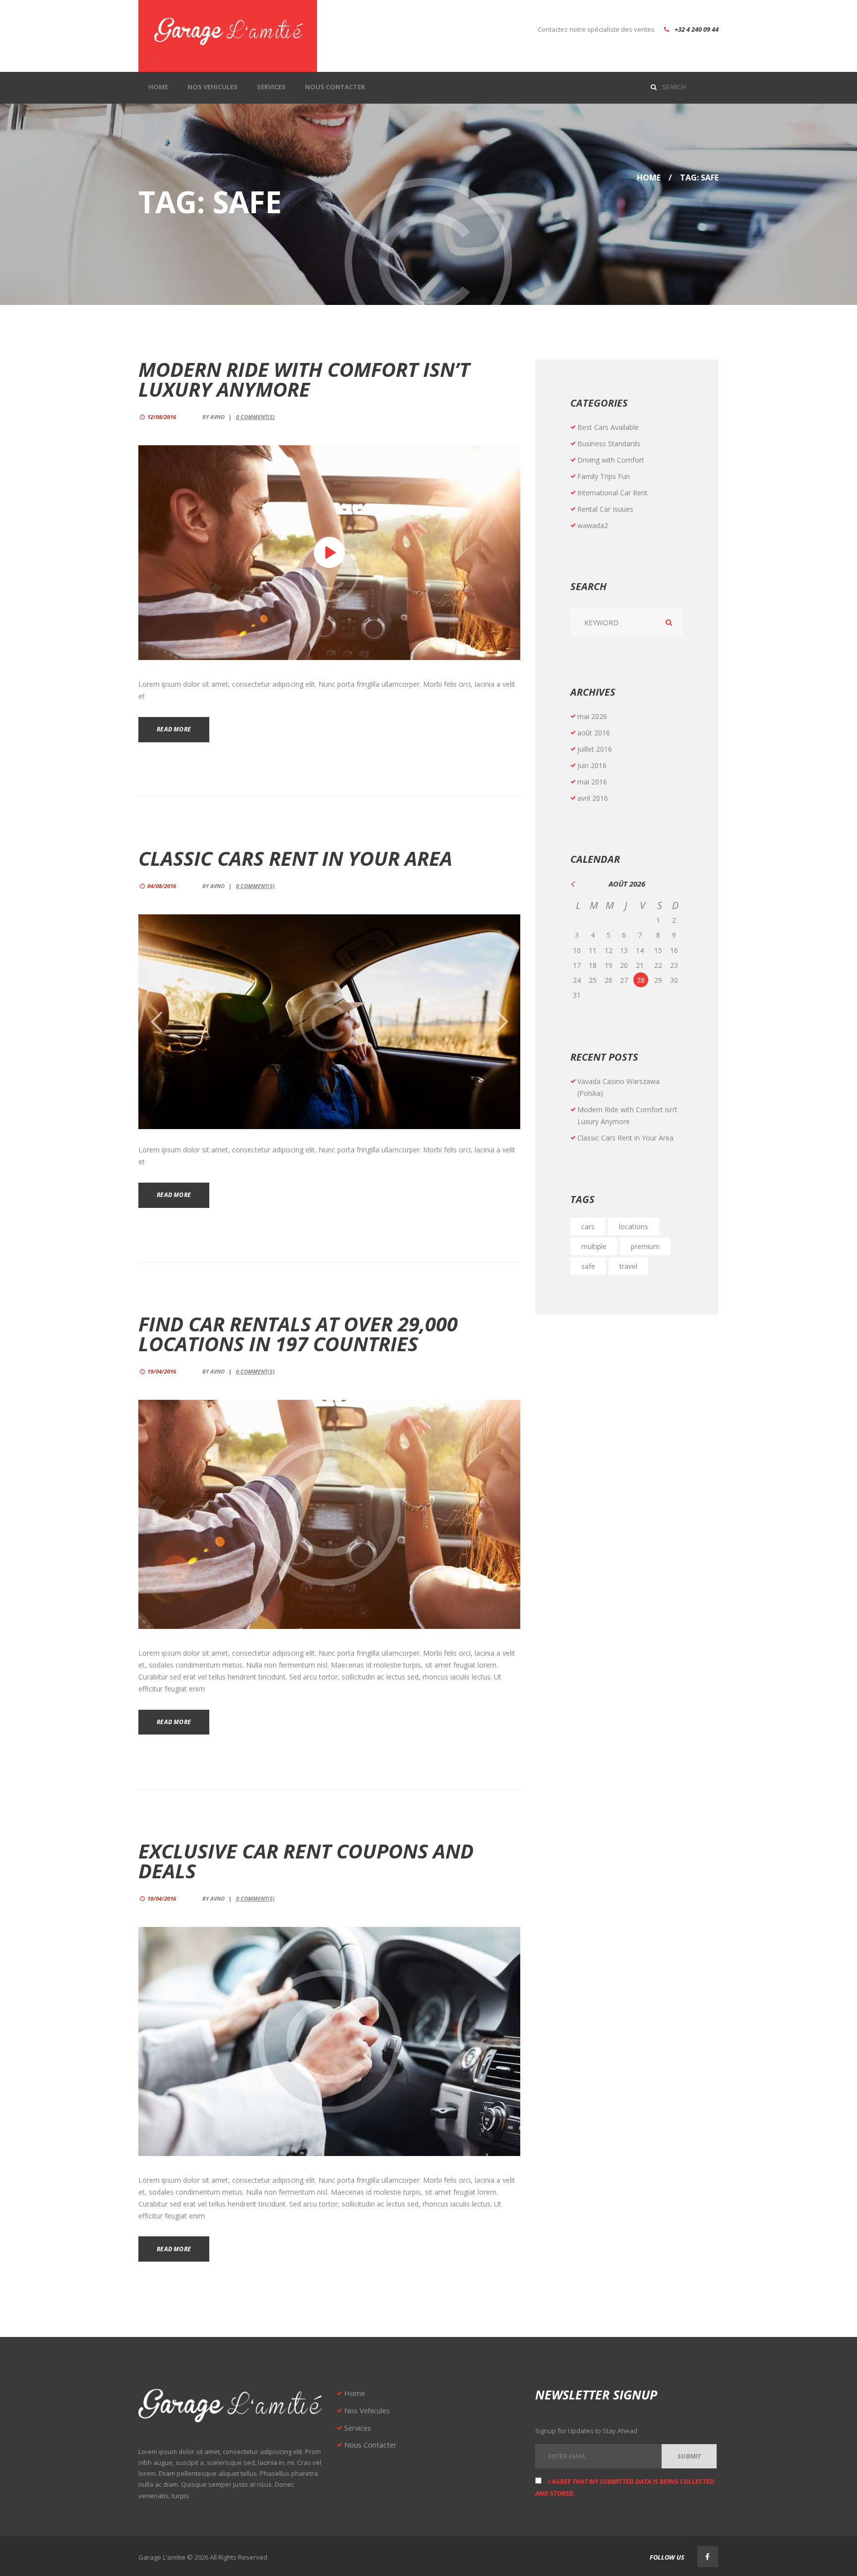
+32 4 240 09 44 (697, 29)
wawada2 (593, 525)
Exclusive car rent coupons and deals (306, 1861)
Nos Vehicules (367, 2410)
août (594, 733)
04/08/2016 (162, 886)
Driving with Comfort (611, 460)
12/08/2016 (162, 417)
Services (358, 2428)
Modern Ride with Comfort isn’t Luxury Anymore (304, 379)
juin (592, 765)
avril (593, 798)
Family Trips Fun (604, 476)
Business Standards (609, 444)
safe (588, 1266)
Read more (174, 729)
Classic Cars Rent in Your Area (295, 858)
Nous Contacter (370, 2445)
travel (628, 1266)
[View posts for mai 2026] (578, 884)
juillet (595, 749)
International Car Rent (612, 493)
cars (588, 1227)
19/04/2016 (162, 1371)
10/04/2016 (162, 1898)
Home (649, 178)
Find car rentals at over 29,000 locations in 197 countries (298, 1334)
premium (645, 1246)
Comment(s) (255, 417)
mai (592, 716)
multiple (594, 1246)
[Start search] (656, 86)
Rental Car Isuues (605, 509)
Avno (217, 417)
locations (634, 1227)
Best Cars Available (608, 427)
